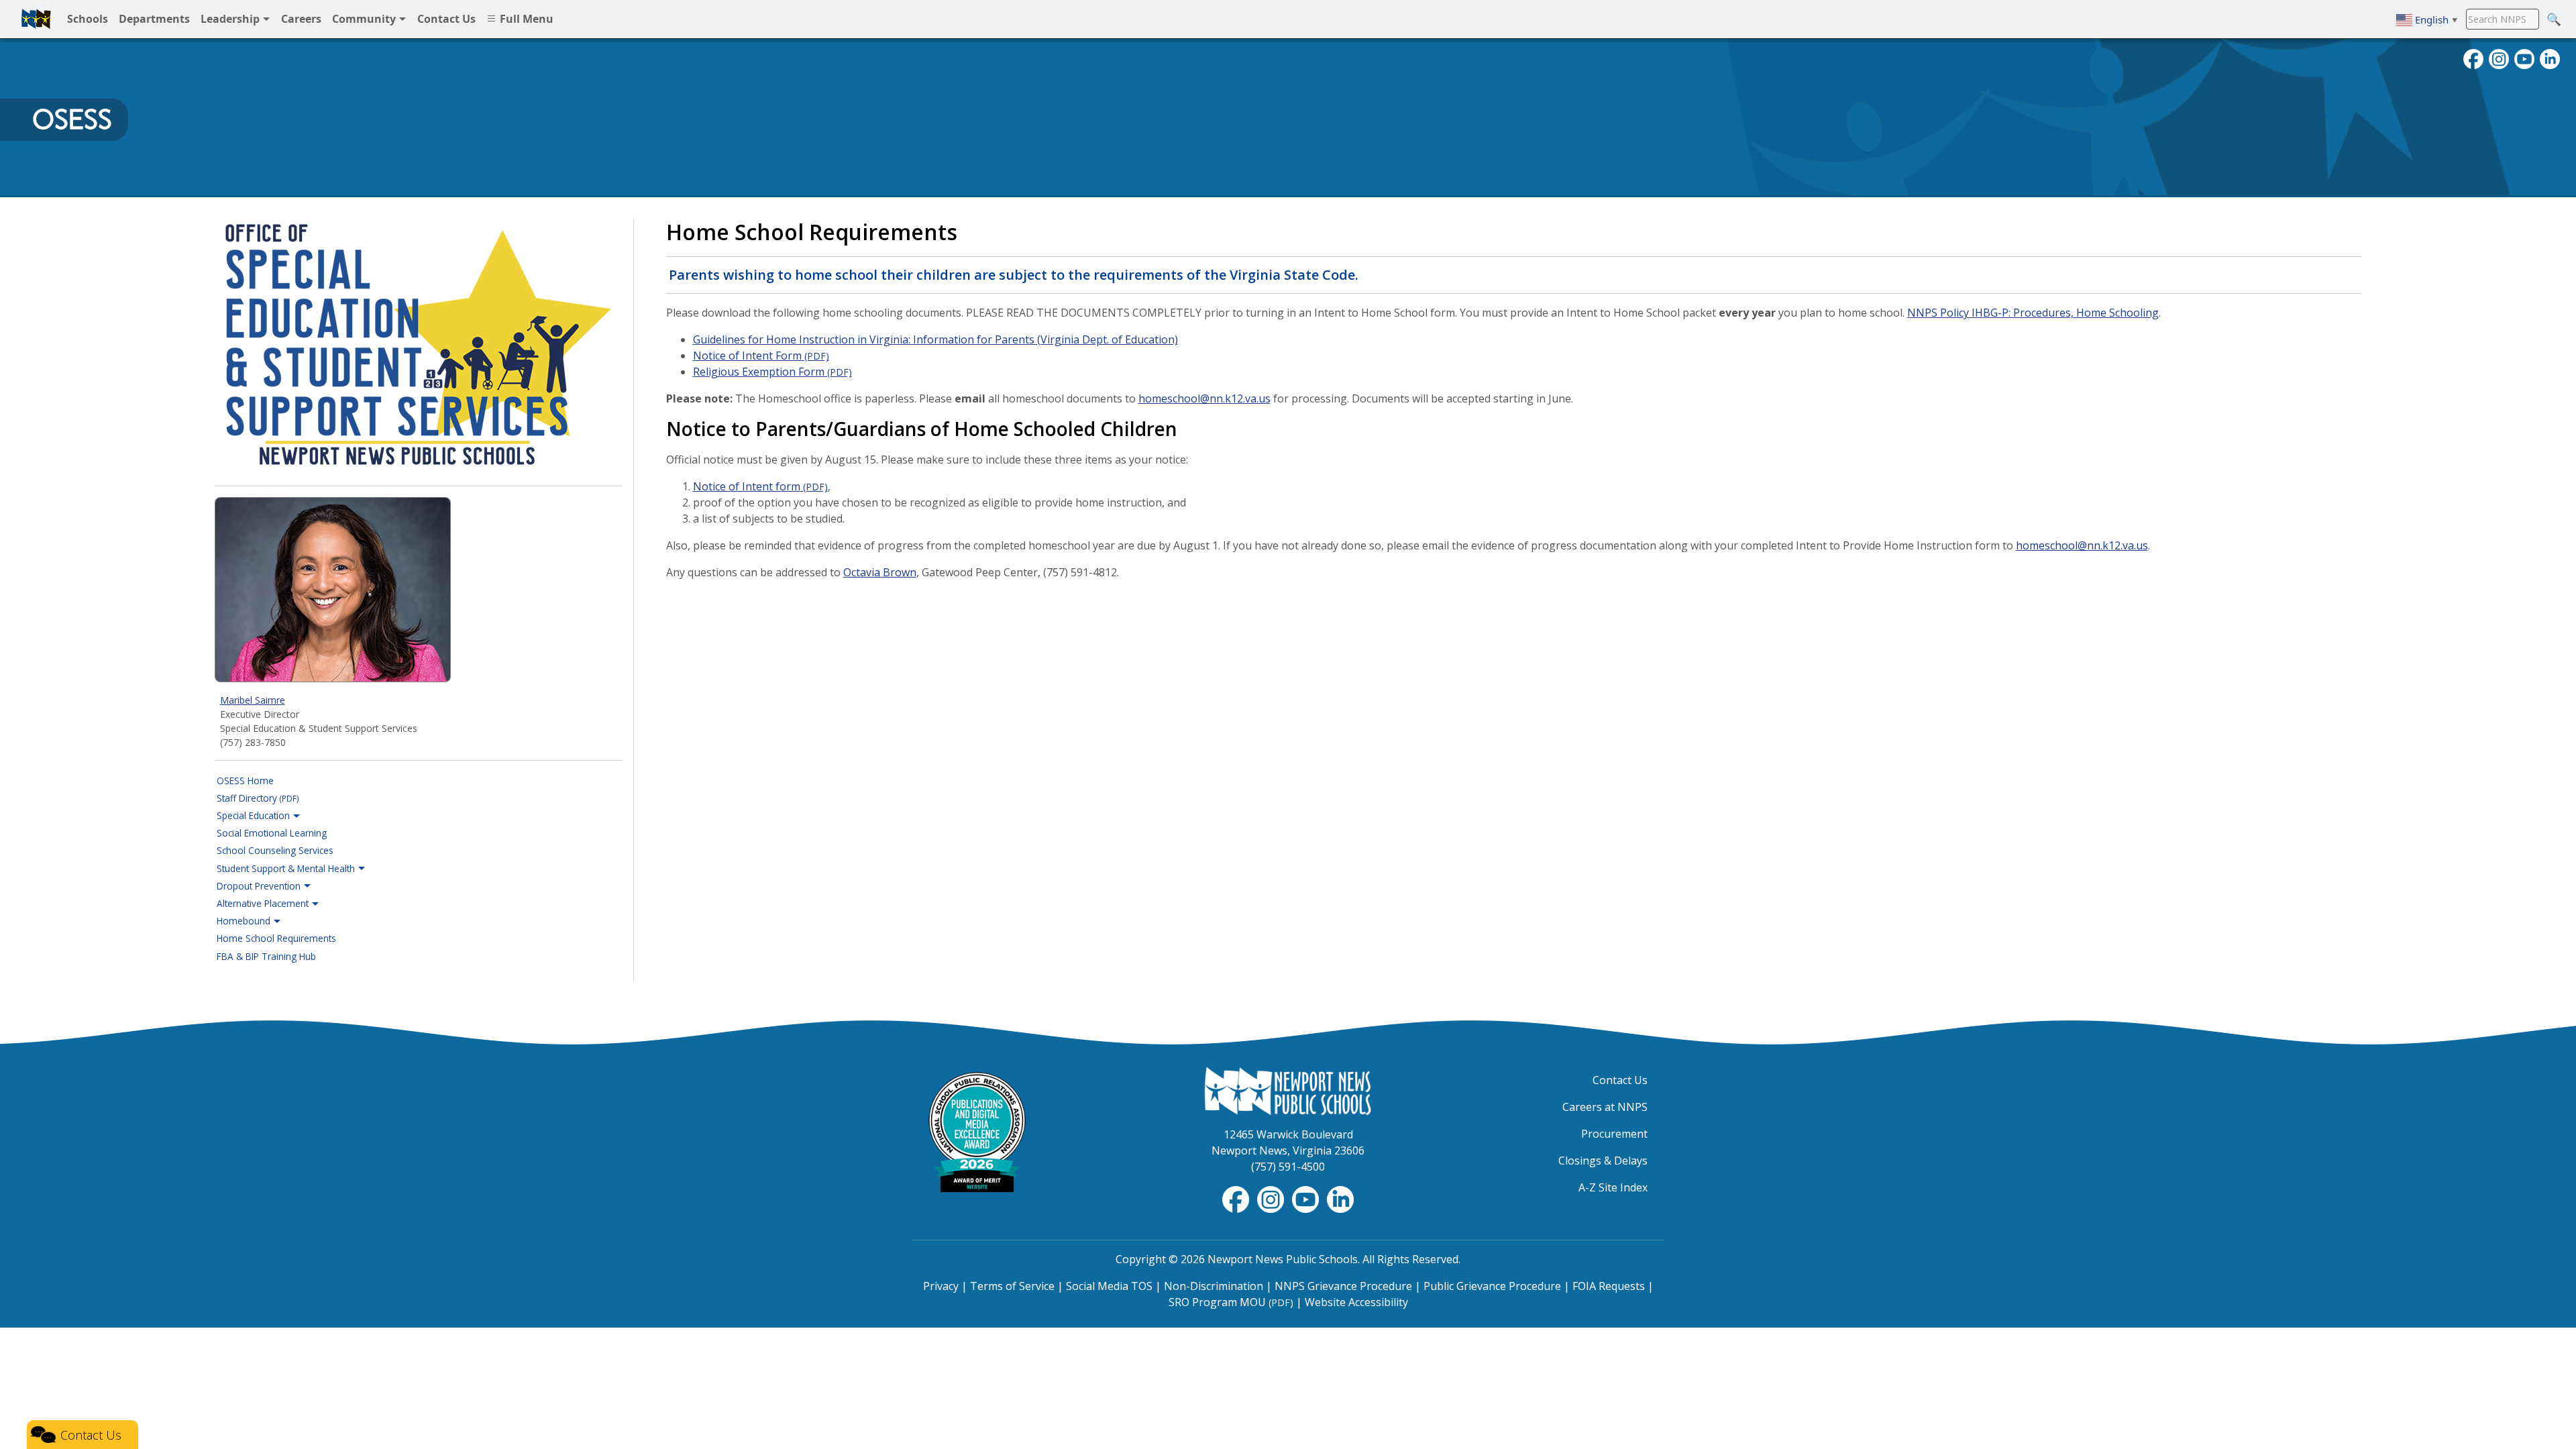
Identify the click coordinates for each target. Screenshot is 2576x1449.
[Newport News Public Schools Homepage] (1288, 1090)
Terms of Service (1012, 1286)
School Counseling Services (275, 850)
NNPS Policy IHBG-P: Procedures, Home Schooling (2033, 313)
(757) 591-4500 (1288, 1167)
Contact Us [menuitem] (446, 19)
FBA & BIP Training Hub (266, 956)
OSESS (72, 119)
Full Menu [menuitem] (525, 19)
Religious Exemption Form (772, 372)
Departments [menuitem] (154, 19)
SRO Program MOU (1231, 1302)
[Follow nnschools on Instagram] (2499, 58)
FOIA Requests (1609, 1286)
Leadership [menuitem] (231, 19)
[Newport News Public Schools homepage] (36, 19)
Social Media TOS (1109, 1286)
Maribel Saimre (253, 700)
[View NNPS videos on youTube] (2524, 58)
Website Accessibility (1356, 1302)
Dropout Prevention (260, 886)
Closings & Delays (1603, 1161)
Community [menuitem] (365, 19)
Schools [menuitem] (88, 19)
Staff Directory (258, 798)
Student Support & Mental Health (287, 868)
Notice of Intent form (760, 486)
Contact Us (1620, 1080)
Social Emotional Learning (272, 833)
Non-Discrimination (1214, 1286)
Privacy (941, 1286)
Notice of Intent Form (761, 356)
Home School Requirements (276, 938)
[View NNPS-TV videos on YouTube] (1307, 1198)
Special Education (255, 815)
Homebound (245, 921)
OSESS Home (245, 781)
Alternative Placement (264, 903)
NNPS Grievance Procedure (1343, 1286)
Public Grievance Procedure (1492, 1286)
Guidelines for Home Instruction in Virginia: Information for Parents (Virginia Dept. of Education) (935, 339)
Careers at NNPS (1605, 1107)
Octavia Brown (880, 572)
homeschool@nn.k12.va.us (1204, 398)
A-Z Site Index (1613, 1187)
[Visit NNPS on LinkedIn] (2550, 58)
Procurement (1614, 1134)
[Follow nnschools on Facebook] (2473, 58)
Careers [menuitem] (301, 19)
